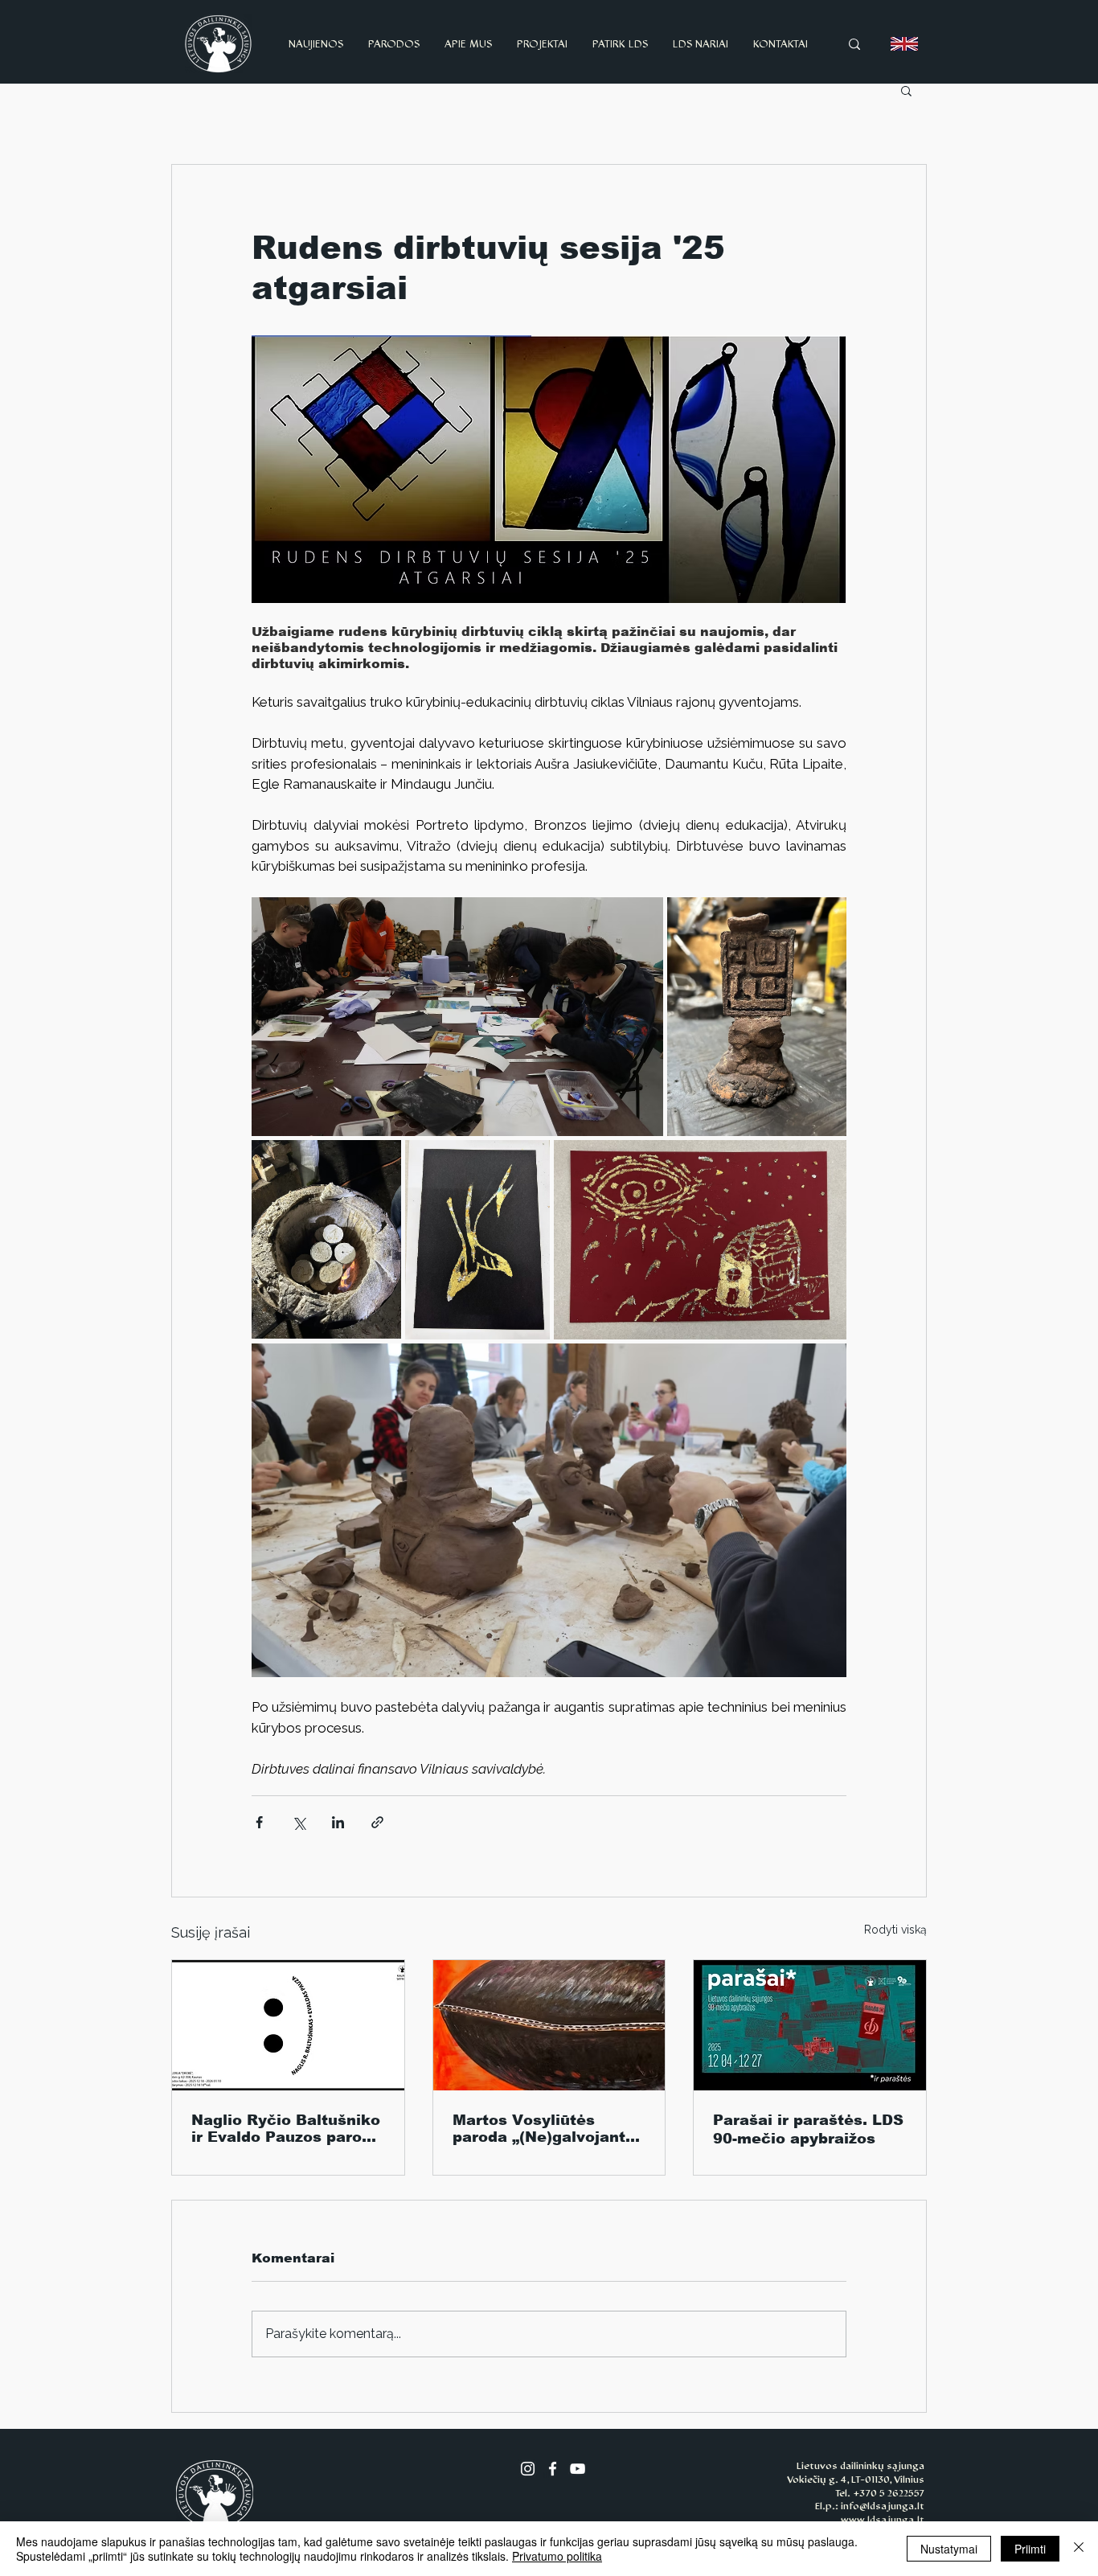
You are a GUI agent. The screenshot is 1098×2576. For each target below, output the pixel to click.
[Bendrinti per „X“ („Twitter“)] (299, 1822)
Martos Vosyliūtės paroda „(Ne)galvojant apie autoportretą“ (539, 2129)
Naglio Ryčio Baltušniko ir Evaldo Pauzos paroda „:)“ (286, 2129)
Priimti (1030, 2549)
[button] (906, 90)
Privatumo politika (557, 2556)
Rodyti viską (895, 1930)
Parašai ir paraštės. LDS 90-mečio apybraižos (808, 2129)
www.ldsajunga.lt (883, 2520)
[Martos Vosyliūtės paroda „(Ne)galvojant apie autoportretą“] (549, 2025)
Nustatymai (949, 2549)
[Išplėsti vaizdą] (457, 1017)
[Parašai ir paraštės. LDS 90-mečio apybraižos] (810, 2025)
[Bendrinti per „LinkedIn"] (338, 1822)
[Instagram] (528, 2469)
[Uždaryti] (1079, 2549)
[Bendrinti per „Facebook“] (259, 1822)
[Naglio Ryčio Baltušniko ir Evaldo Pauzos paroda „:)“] (288, 2025)
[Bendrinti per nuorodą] (377, 1822)
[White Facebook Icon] (553, 2469)
